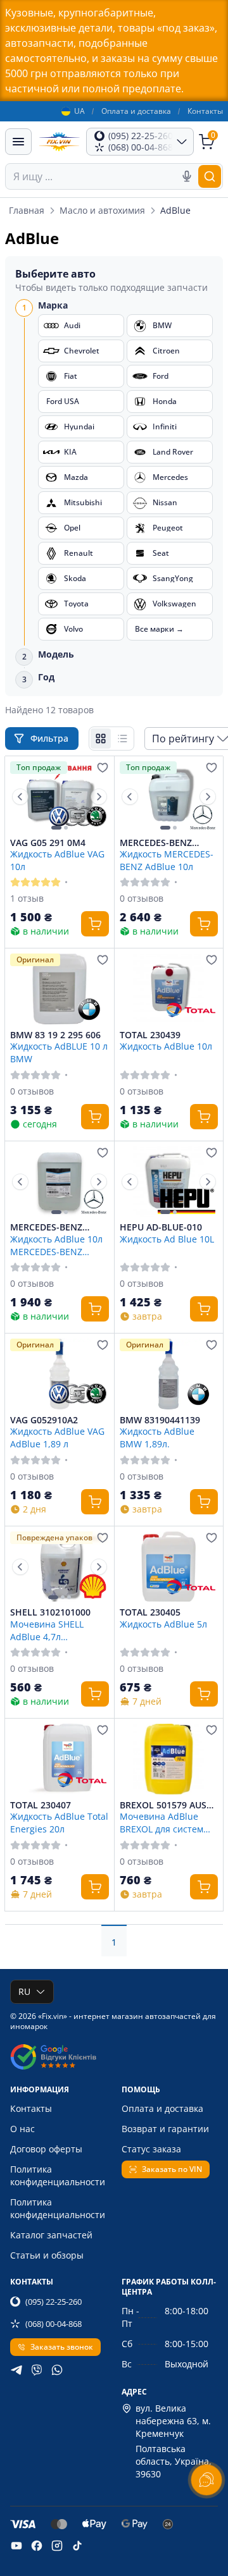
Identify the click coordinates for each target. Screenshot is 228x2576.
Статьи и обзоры (47, 2255)
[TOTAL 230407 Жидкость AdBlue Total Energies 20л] (60, 1759)
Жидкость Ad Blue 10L (167, 1239)
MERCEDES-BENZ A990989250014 (46, 1227)
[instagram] (57, 2546)
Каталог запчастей (51, 2235)
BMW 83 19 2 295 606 (55, 1035)
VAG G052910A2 (44, 1420)
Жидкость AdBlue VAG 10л (57, 860)
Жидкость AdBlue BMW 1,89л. (157, 1437)
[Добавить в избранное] (103, 768)
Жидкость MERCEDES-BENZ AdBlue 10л (167, 860)
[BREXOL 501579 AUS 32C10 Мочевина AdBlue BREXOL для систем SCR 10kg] (169, 1759)
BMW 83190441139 (160, 1420)
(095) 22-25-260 (54, 2302)
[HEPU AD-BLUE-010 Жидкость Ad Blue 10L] (169, 1182)
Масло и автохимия (102, 210)
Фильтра (51, 738)
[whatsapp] (57, 2370)
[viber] (37, 2370)
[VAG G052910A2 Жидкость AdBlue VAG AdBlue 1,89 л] (60, 1374)
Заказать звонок (62, 2347)
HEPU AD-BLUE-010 (161, 1227)
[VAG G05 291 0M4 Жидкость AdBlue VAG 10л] (60, 797)
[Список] (122, 739)
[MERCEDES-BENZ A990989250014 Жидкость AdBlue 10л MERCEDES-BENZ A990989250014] (60, 1182)
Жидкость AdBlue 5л (163, 1624)
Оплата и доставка (136, 111)
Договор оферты (46, 2149)
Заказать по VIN (172, 2169)
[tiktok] (77, 2546)
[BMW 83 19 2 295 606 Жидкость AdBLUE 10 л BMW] (60, 989)
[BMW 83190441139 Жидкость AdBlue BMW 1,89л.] (169, 1374)
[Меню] (18, 142)
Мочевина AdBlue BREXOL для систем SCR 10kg (161, 1822)
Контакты (205, 111)
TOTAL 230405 (150, 1612)
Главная (27, 210)
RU (24, 1991)
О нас (22, 2129)
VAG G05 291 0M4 (48, 843)
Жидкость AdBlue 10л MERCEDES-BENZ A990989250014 (56, 1245)
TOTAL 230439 (150, 1035)
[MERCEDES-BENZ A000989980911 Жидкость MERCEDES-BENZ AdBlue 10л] (169, 797)
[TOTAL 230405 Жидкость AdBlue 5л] (169, 1567)
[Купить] (95, 924)
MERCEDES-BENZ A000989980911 (156, 843)
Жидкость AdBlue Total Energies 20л (59, 1822)
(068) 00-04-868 (54, 2324)
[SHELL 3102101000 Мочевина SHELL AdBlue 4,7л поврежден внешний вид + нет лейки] (60, 1567)
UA (79, 111)
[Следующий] (99, 797)
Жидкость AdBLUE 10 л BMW (59, 1052)
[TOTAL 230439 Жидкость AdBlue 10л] (169, 989)
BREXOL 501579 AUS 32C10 (163, 1805)
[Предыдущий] (20, 797)
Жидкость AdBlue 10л (166, 1046)
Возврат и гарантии (165, 2129)
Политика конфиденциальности (58, 2175)
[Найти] (210, 176)
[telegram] (16, 2370)
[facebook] (37, 2546)
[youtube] (16, 2546)
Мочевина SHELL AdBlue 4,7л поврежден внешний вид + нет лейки (56, 1630)
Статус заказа (151, 2149)
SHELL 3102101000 (50, 1612)
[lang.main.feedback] (206, 2480)
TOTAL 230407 (41, 1805)
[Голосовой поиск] (187, 176)
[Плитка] (101, 739)
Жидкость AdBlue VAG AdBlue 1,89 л (57, 1437)
